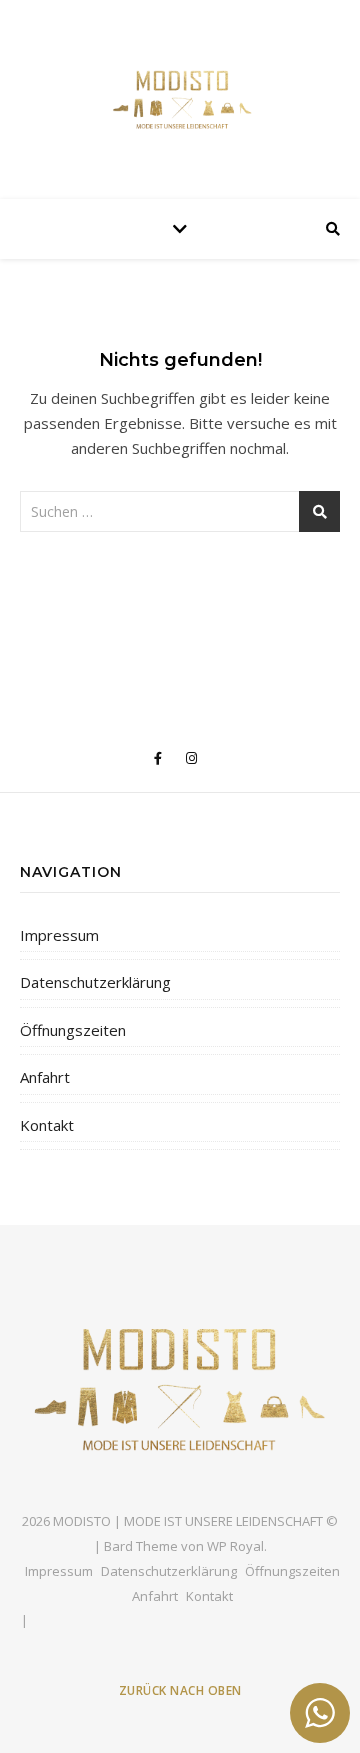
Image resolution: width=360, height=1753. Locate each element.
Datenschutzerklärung (95, 982)
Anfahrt (45, 1077)
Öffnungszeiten (73, 1030)
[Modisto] (180, 94)
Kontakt (47, 1125)
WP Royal (235, 1546)
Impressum (59, 935)
